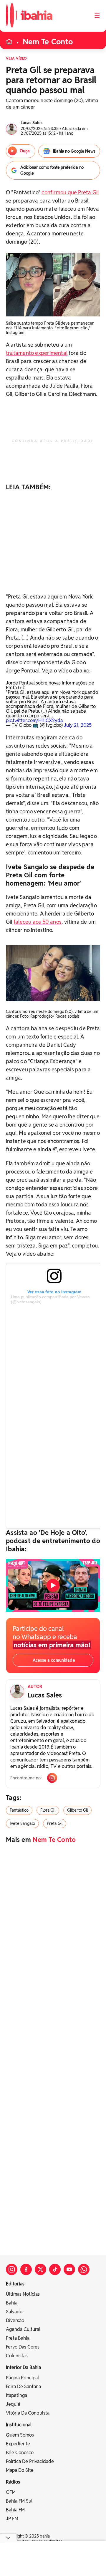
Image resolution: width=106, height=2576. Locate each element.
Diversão (15, 2320)
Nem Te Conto (48, 42)
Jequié (13, 2404)
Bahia (12, 2303)
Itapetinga (16, 2395)
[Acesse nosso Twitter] (40, 2269)
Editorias (15, 2284)
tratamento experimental (37, 353)
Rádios (13, 2482)
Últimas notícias (23, 2294)
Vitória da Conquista (28, 2413)
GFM (11, 2492)
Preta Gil (55, 1823)
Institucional (19, 2425)
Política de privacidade (30, 2461)
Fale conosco (20, 2453)
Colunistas (17, 2356)
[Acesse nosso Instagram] (12, 2269)
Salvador (15, 2312)
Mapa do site (20, 2470)
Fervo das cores (23, 2347)
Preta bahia (18, 2338)
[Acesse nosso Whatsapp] (84, 2269)
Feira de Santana (23, 2387)
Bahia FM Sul (19, 2501)
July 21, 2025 (78, 725)
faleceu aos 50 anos (38, 922)
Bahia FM (15, 2510)
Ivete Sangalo (22, 1823)
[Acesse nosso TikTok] (55, 2269)
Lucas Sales (45, 1695)
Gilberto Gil (78, 1810)
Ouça (24, 151)
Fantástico (19, 1810)
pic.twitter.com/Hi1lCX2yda (34, 720)
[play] (53, 1585)
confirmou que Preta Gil (70, 192)
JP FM (12, 2519)
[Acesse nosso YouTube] (69, 2269)
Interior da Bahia (23, 2367)
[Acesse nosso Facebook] (26, 2269)
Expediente (18, 2444)
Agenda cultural (23, 2329)
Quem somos (20, 2435)
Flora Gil (48, 1810)
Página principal (22, 2378)
